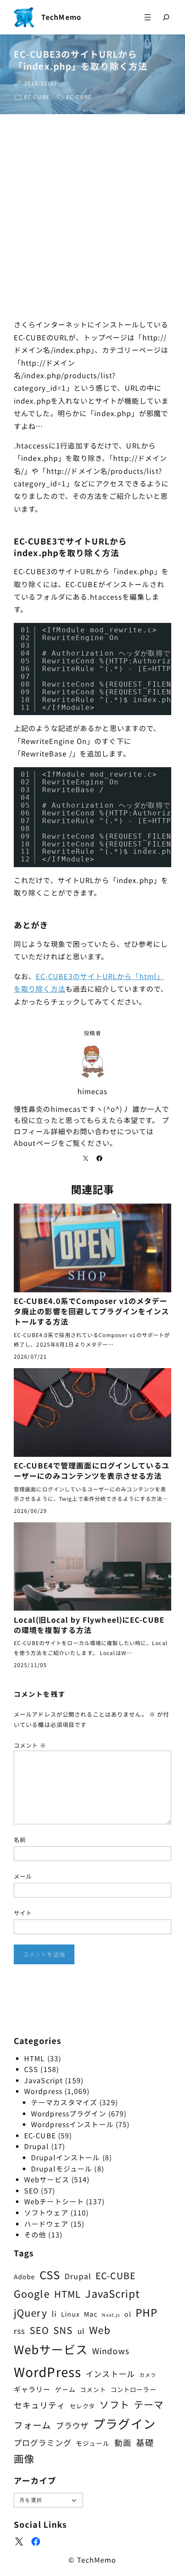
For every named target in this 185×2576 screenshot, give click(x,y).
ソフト (114, 2404)
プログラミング (43, 2442)
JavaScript (43, 2080)
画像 (24, 2458)
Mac (91, 2314)
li (54, 2313)
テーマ (149, 2404)
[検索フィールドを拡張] (166, 17)
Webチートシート (54, 2201)
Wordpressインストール (72, 2124)
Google (32, 2293)
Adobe (25, 2276)
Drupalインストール (65, 2157)
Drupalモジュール (62, 2168)
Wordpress (43, 2091)
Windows (111, 2350)
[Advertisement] (92, 219)
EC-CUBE (37, 97)
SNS (63, 2330)
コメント (30, 1745)
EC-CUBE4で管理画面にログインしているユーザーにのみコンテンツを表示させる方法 (92, 1471)
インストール (110, 2374)
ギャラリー (32, 2389)
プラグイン (124, 2423)
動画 (123, 2442)
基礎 (145, 2442)
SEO (31, 2190)
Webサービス (47, 2179)
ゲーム (65, 2389)
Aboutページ (36, 1143)
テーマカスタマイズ (64, 2102)
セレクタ (82, 2406)
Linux (70, 2314)
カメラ (148, 2375)
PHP (146, 2312)
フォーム (32, 2425)
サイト (23, 1913)
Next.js (111, 2315)
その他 (35, 2234)
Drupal (37, 2146)
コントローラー (133, 2389)
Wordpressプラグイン (69, 2113)
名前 (20, 1840)
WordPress (48, 2371)
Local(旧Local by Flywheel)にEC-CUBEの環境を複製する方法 (89, 1625)
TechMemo (61, 17)
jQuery (31, 2312)
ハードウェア (46, 2224)
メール (23, 1876)
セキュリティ (40, 2405)
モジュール (93, 2443)
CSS (31, 2069)
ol (128, 2314)
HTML (34, 2058)
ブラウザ (72, 2425)
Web (100, 2330)
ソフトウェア (46, 2212)
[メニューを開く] (148, 17)
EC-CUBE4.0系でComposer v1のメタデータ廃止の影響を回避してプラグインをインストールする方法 (91, 1311)
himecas (93, 1091)
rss (19, 2331)
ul (81, 2331)
